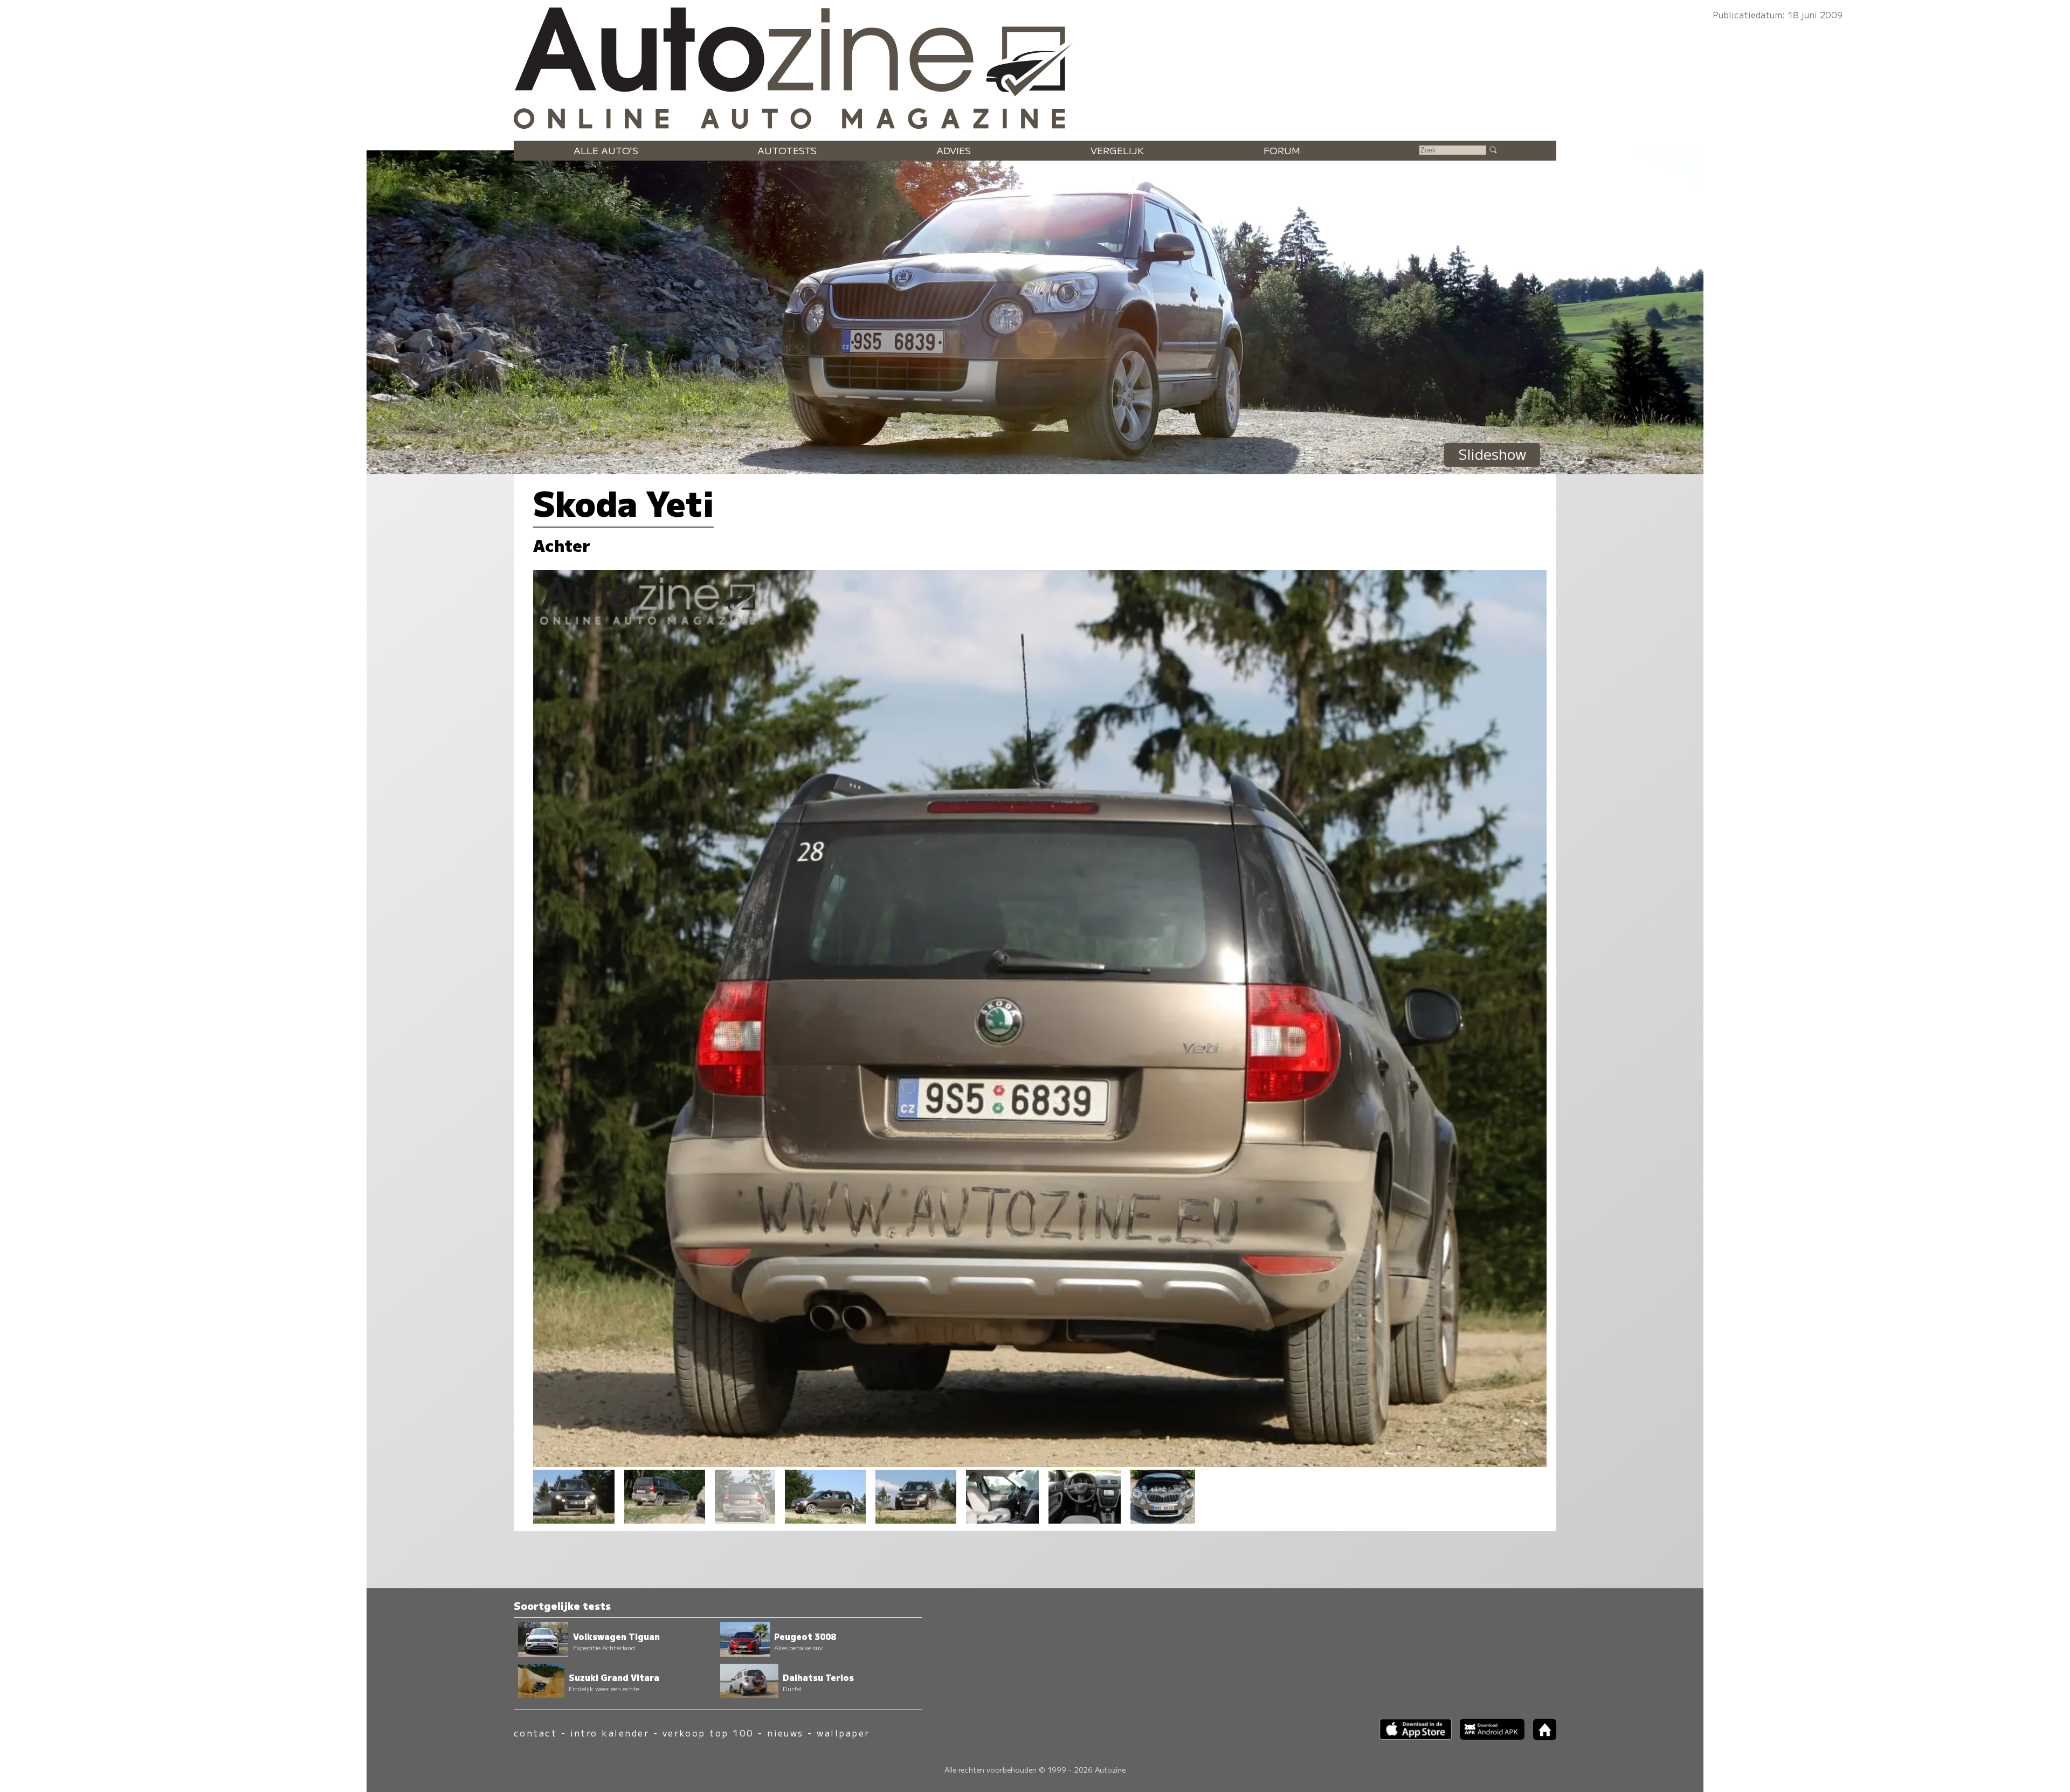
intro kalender (610, 1733)
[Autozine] (1035, 66)
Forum (1282, 150)
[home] (1541, 1737)
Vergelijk (1117, 150)
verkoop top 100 (708, 1733)
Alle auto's (606, 150)
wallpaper (843, 1733)
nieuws (785, 1733)
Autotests (787, 150)
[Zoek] (1493, 149)
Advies (954, 150)
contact (535, 1733)
